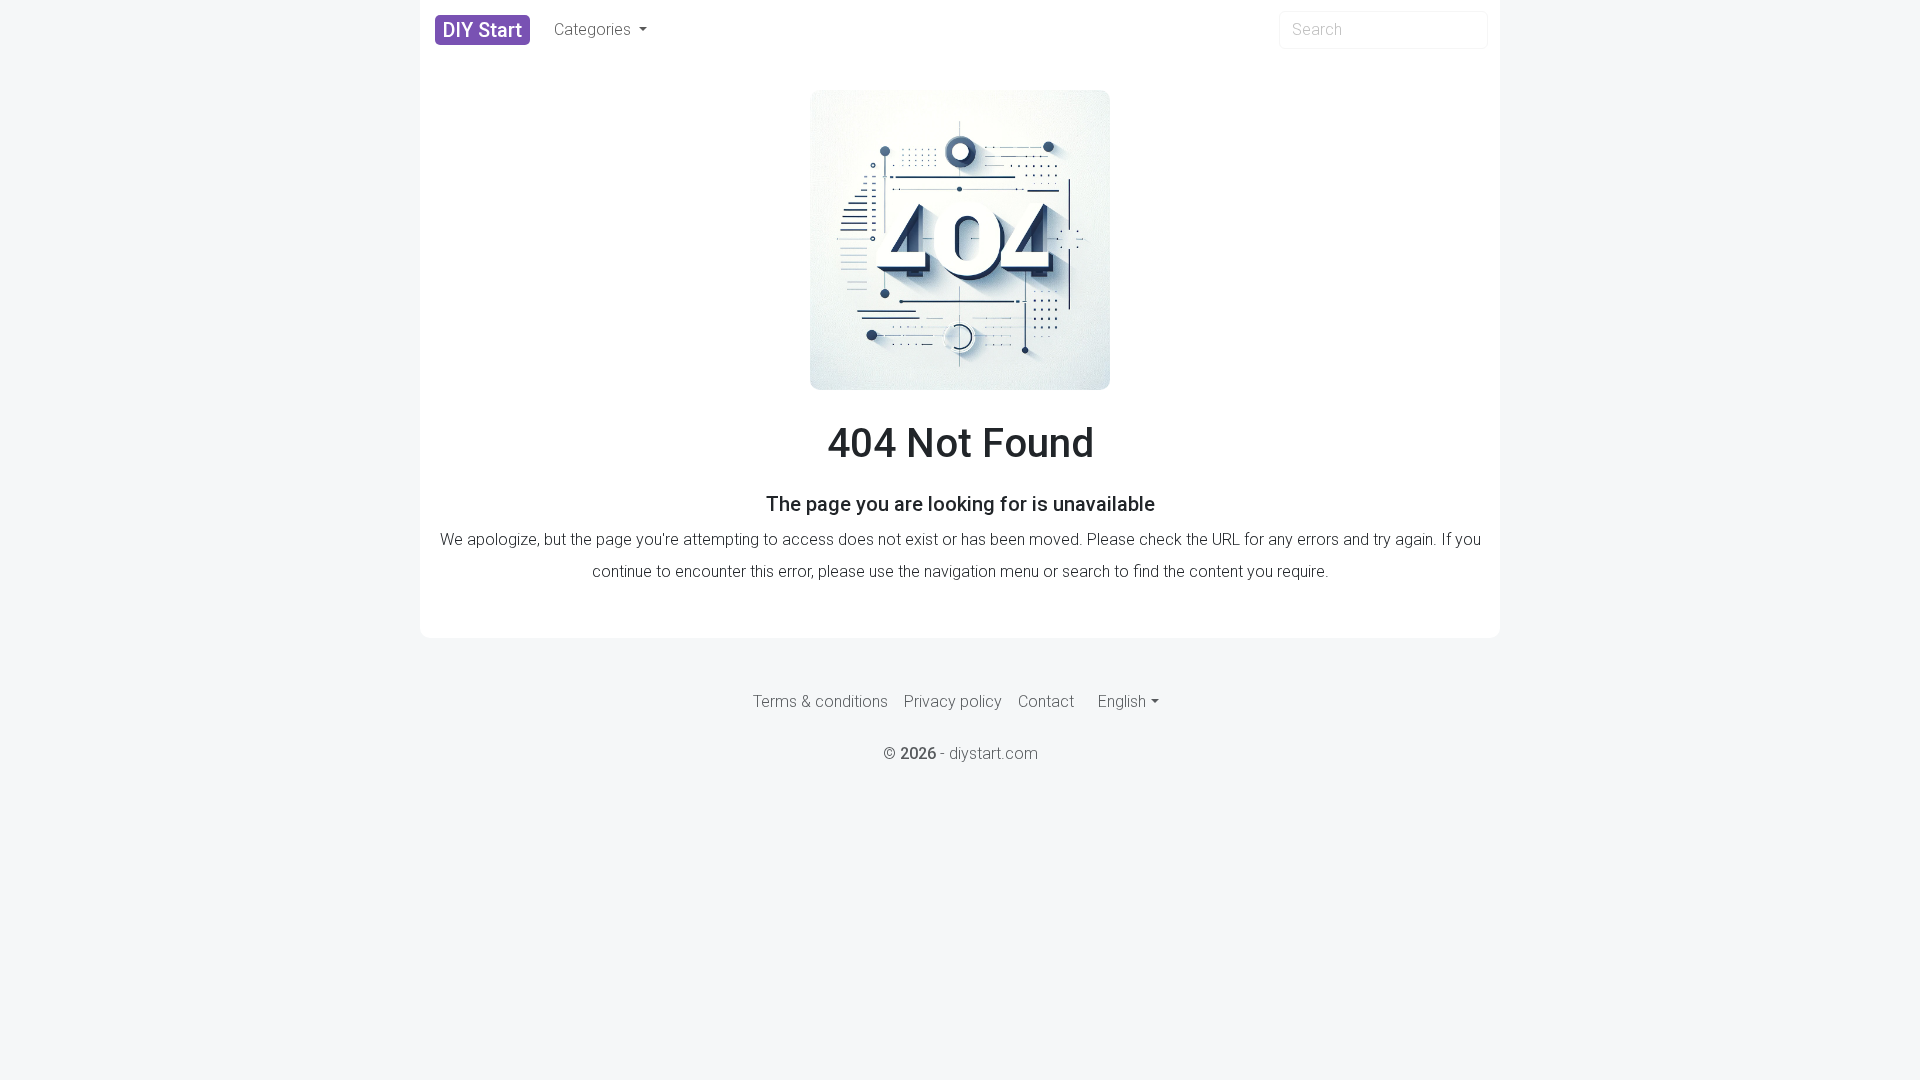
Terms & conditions (820, 701)
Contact (1046, 701)
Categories (594, 29)
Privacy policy (953, 701)
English (1122, 701)
